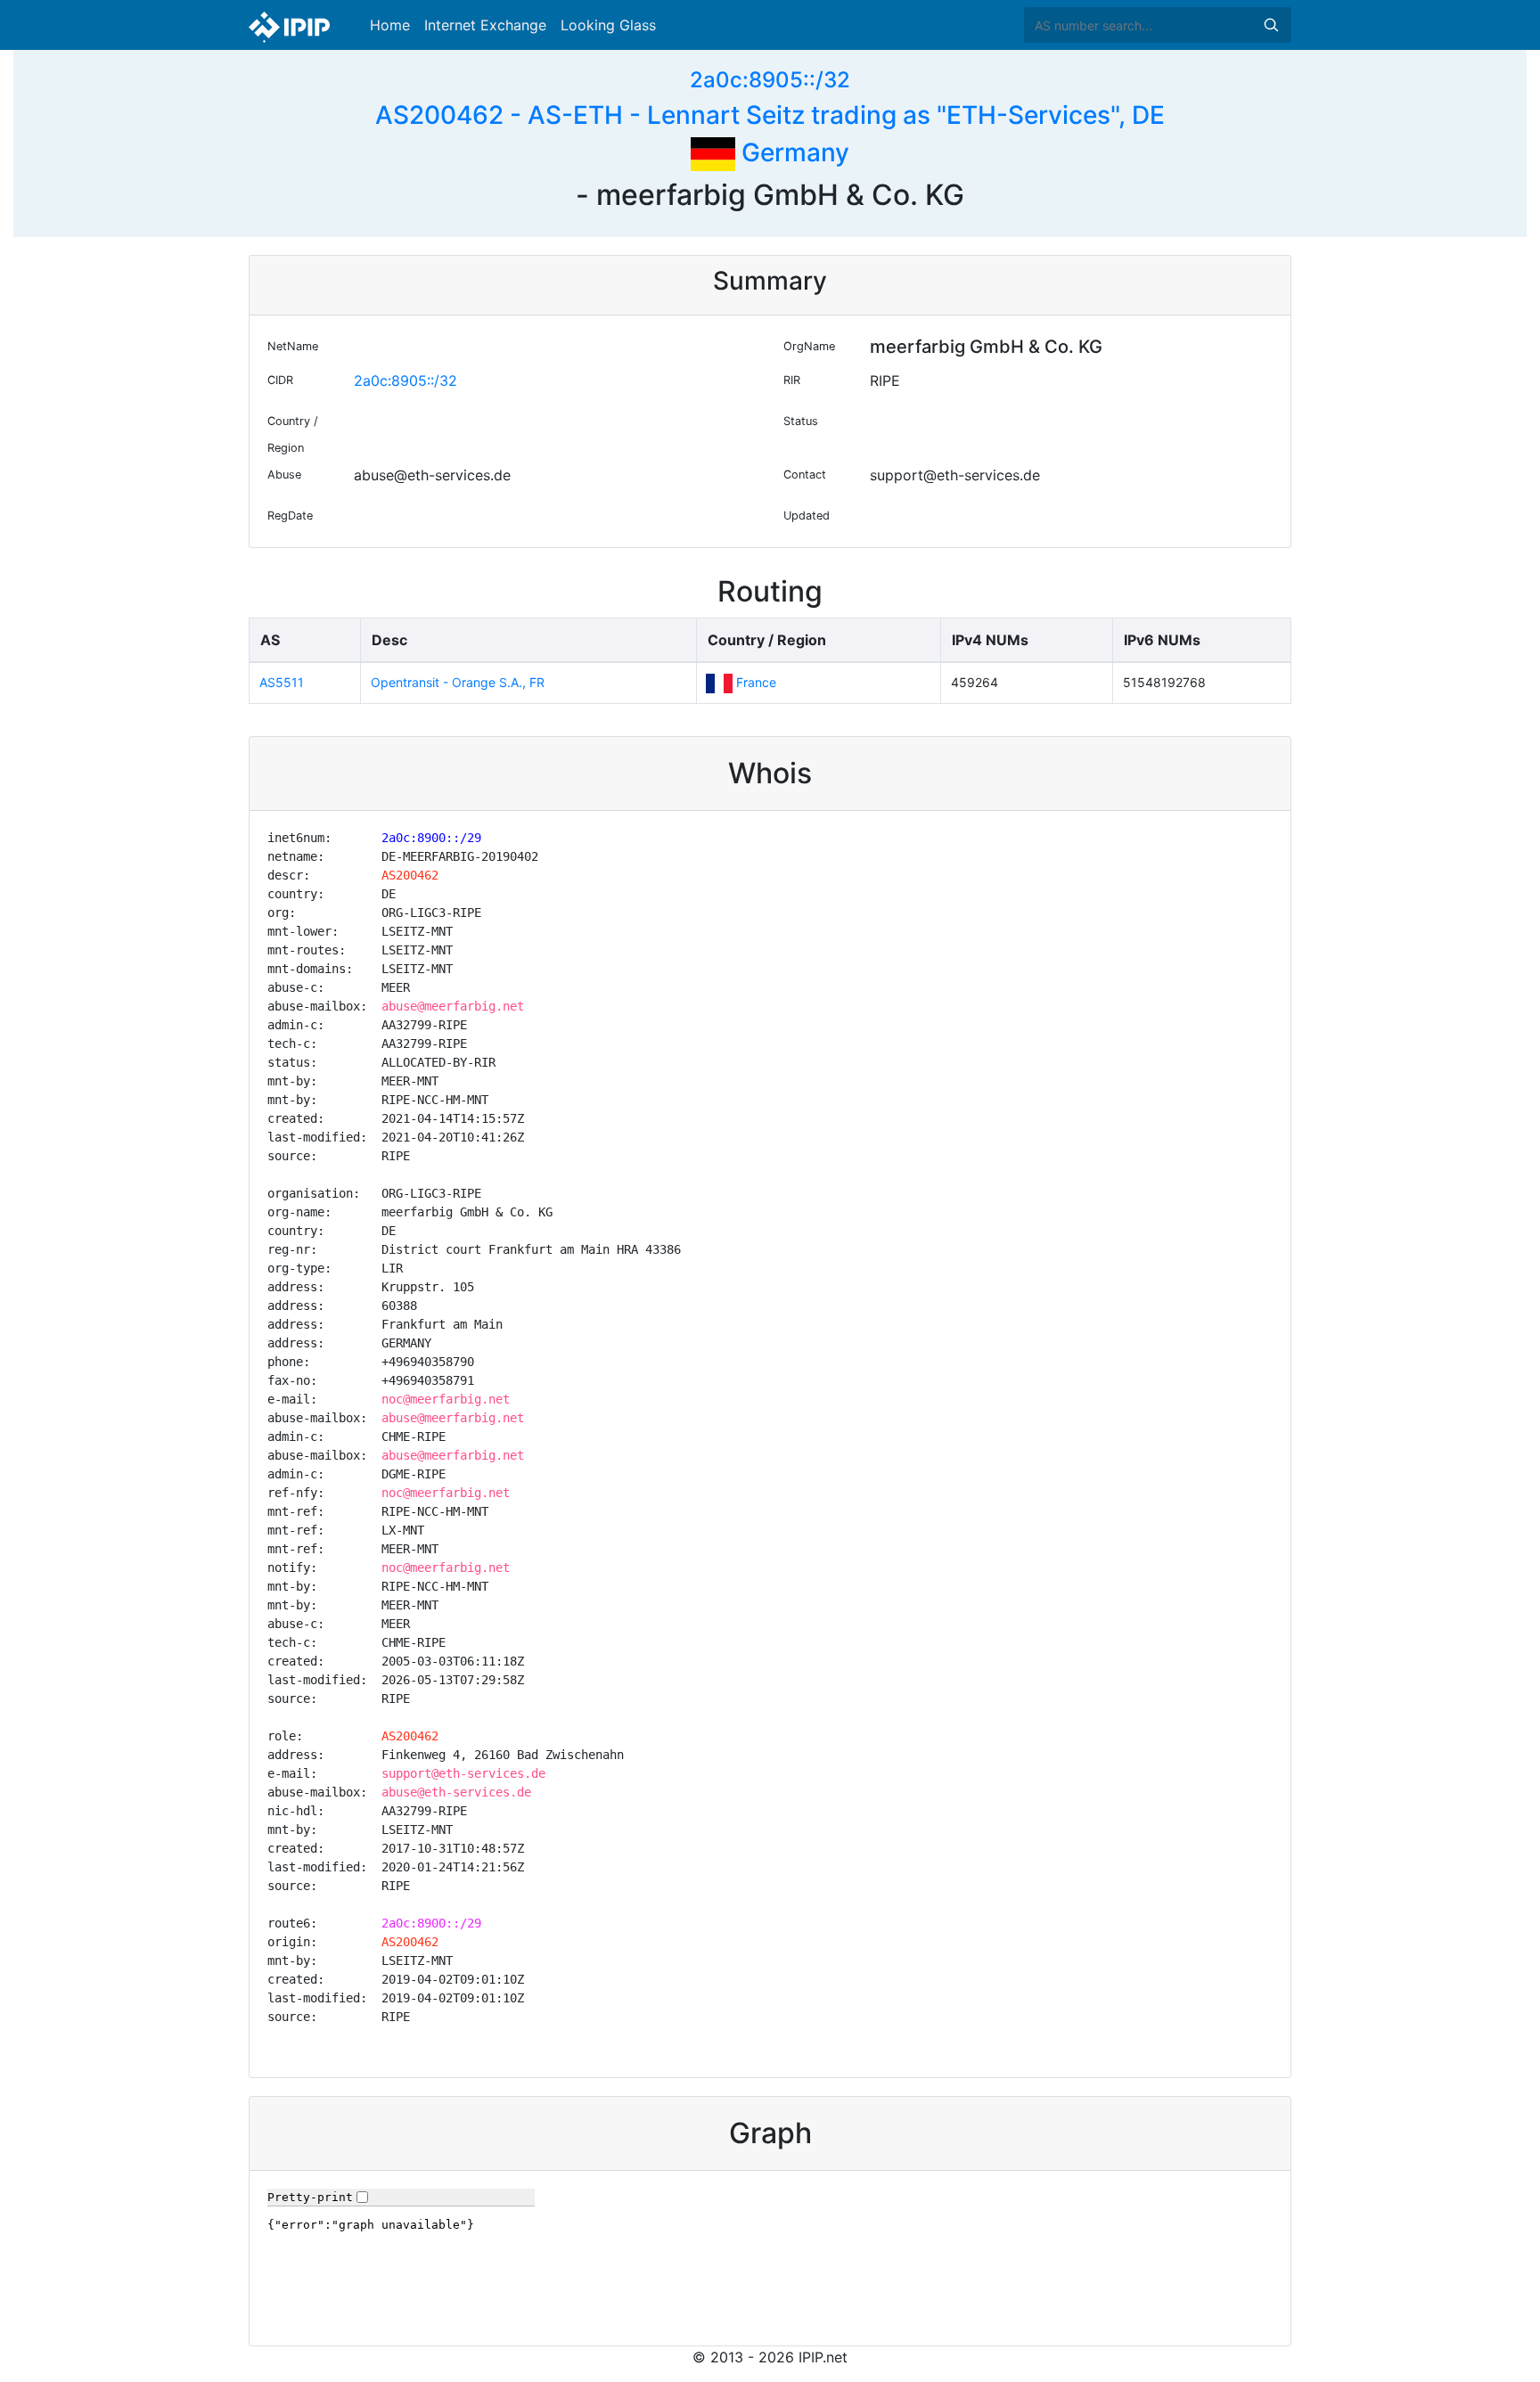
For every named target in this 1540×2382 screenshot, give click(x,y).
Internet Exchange (485, 25)
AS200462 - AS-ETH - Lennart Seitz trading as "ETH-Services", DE (770, 115)
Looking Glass (608, 25)
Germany (792, 152)
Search (1271, 25)
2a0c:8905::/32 (770, 80)
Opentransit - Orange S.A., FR (458, 682)
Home (390, 25)
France (756, 682)
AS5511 (282, 682)
